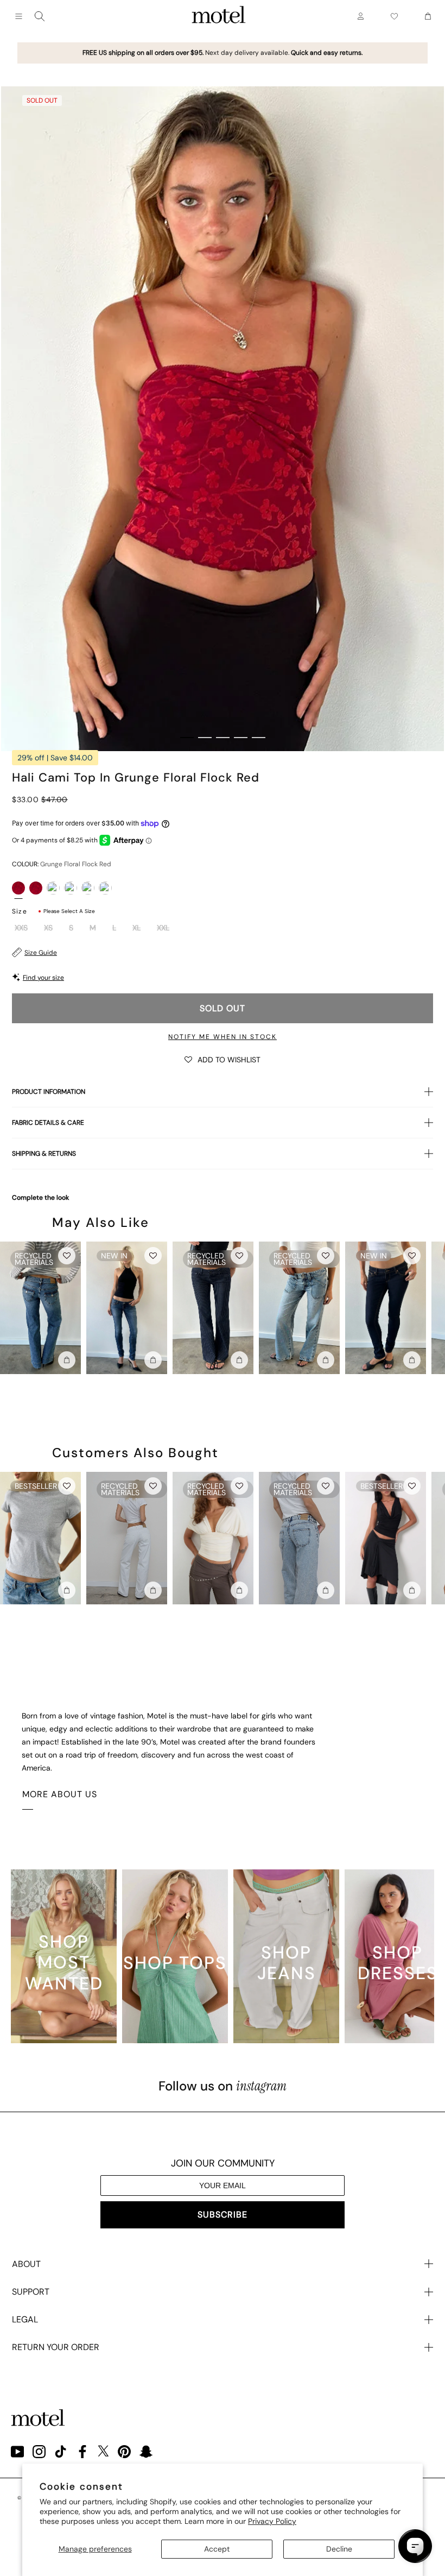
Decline (339, 2549)
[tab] (187, 738)
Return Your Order (56, 2347)
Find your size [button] (43, 978)
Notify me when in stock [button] (223, 1037)
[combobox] (40, 16)
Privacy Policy (272, 2521)
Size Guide (41, 953)
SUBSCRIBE (223, 2215)
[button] (223, 1059)
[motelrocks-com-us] (219, 16)
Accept (217, 2549)
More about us (60, 1794)
